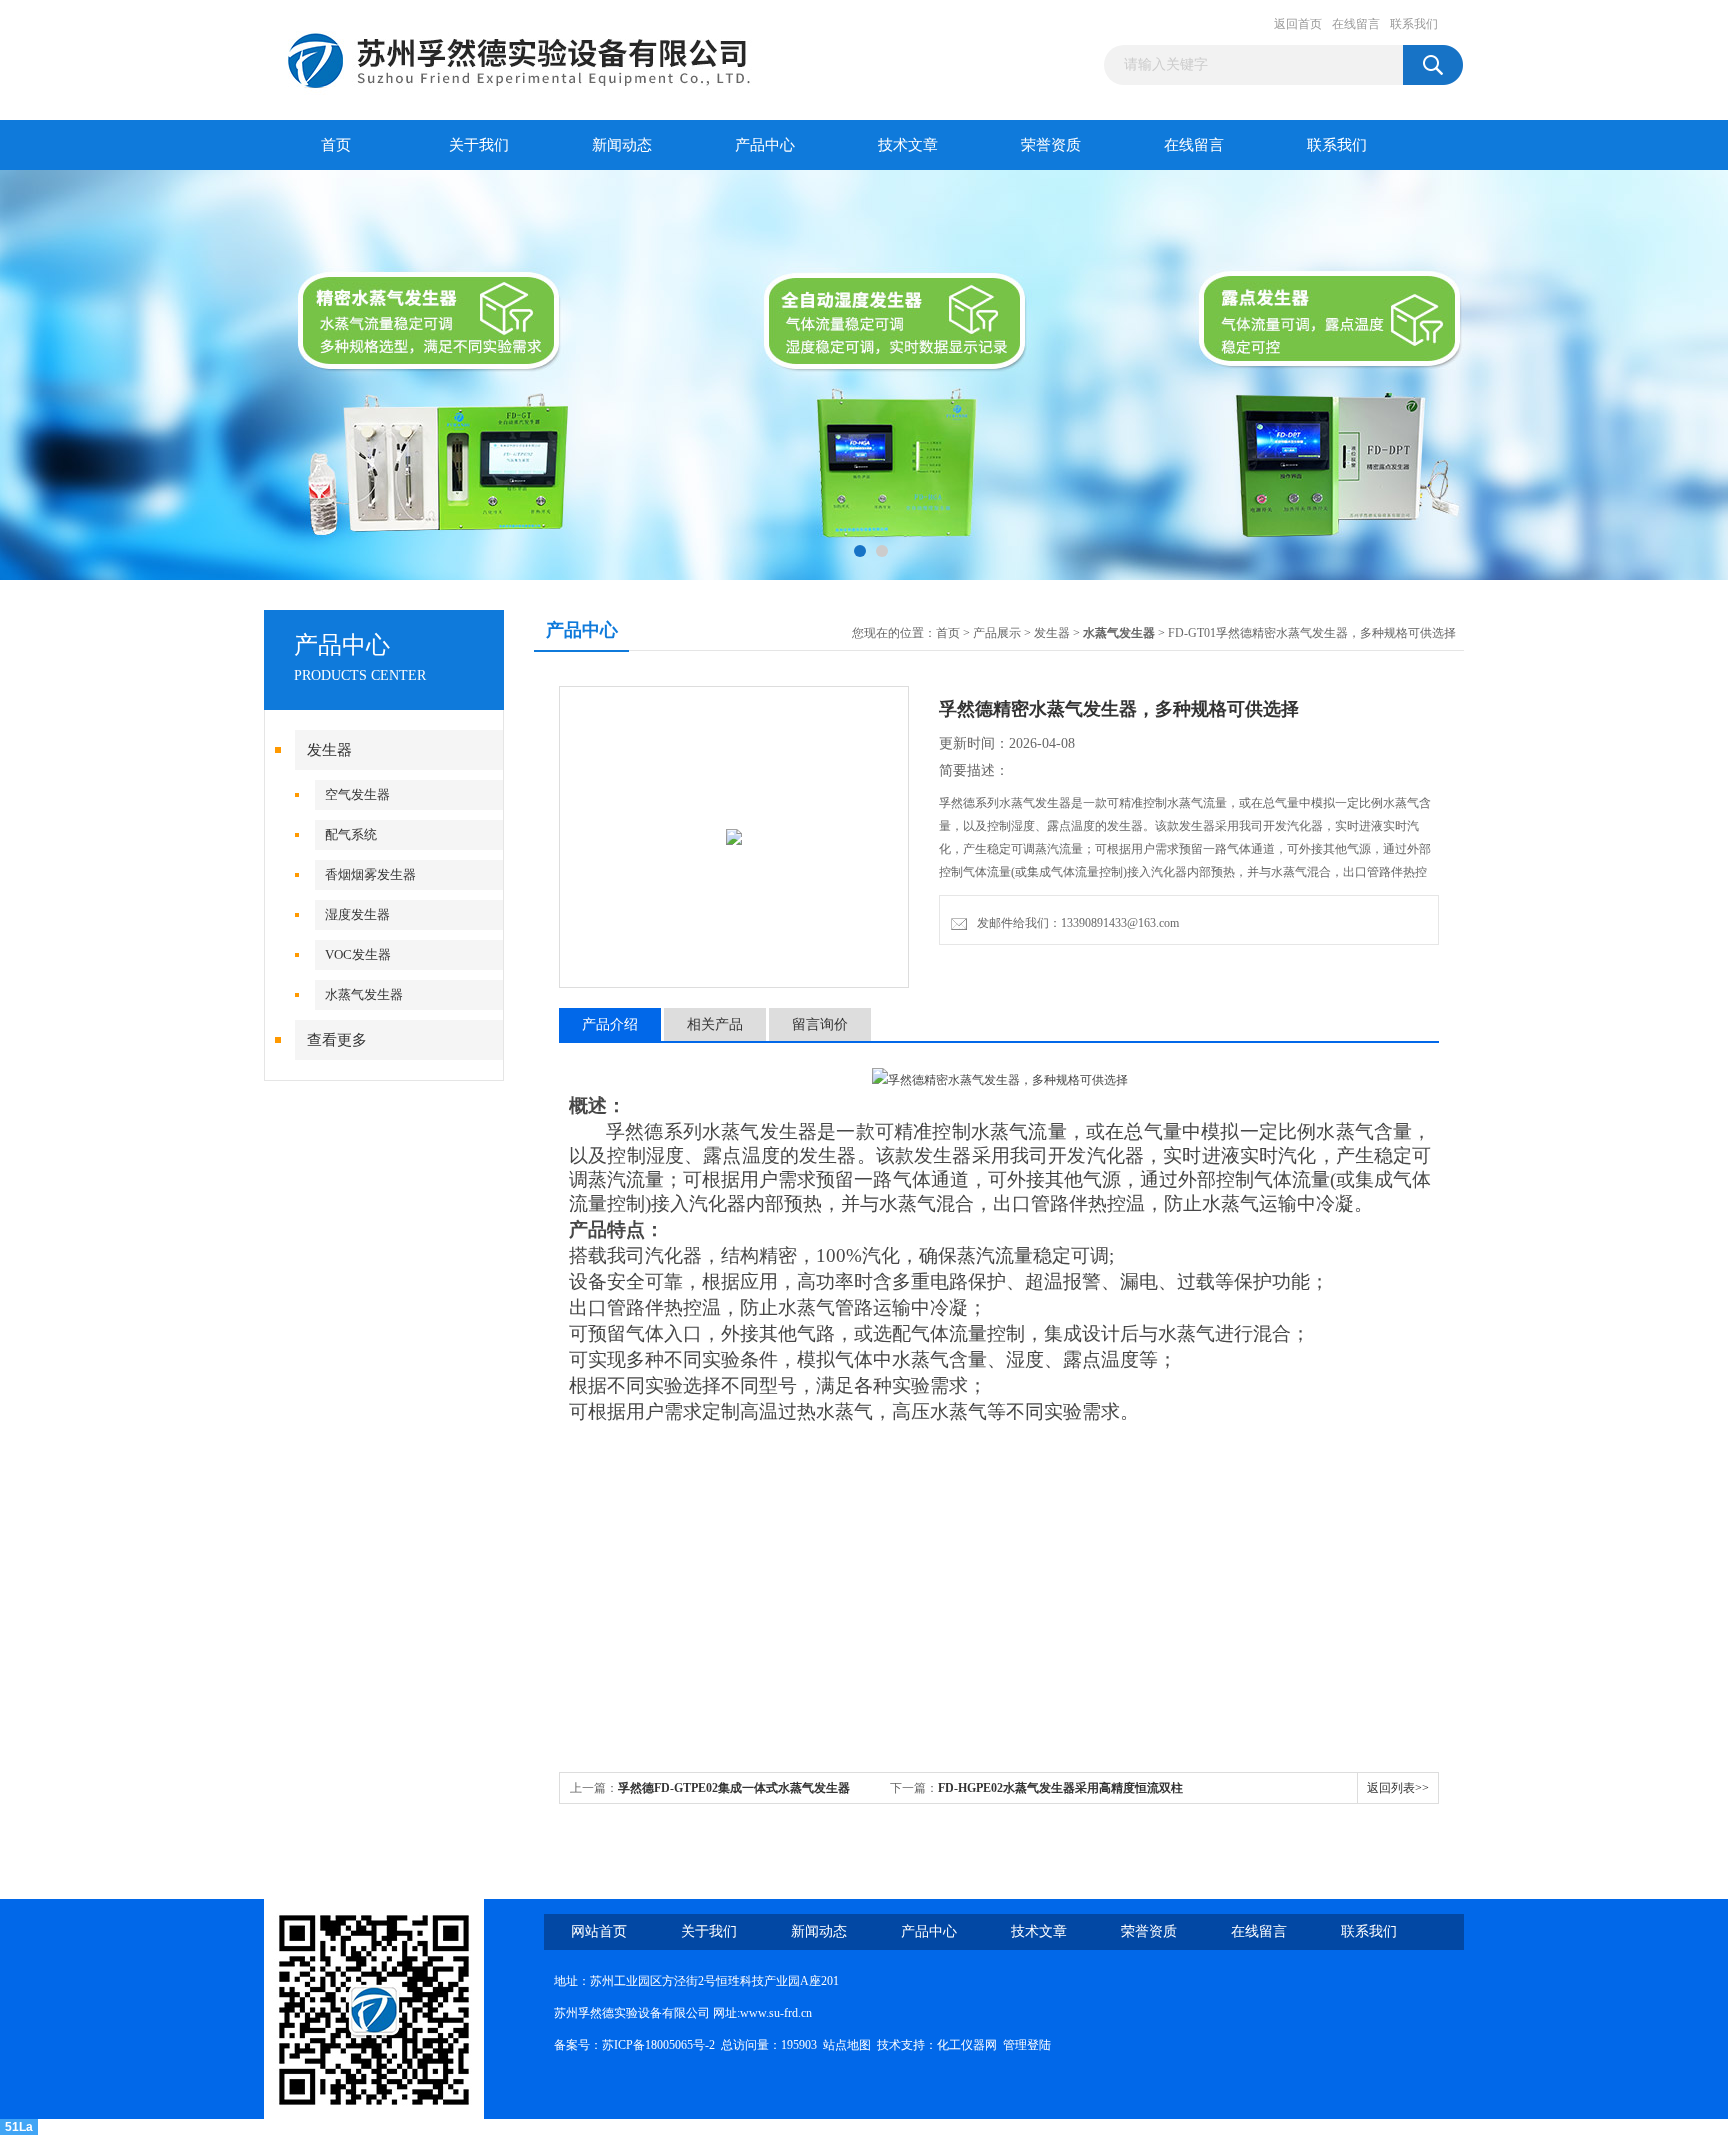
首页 (336, 145)
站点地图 (847, 2045)
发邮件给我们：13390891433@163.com (1075, 923)
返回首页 (1298, 24)
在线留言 (1356, 24)
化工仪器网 (967, 2045)
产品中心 (765, 145)
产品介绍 (610, 1024)
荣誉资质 (1051, 145)
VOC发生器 (358, 954)
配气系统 (351, 834)
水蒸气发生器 (364, 994)
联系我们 (1414, 24)
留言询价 (820, 1024)
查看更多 (337, 1040)
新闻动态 (622, 145)
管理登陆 (1027, 2045)
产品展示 (997, 633)
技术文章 (908, 145)
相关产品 (715, 1024)
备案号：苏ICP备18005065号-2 (634, 2045)
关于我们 (479, 145)
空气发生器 (357, 794)
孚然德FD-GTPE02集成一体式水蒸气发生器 (734, 1788)
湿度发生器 (357, 914)
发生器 (329, 750)
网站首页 (599, 1931)
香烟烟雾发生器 (370, 874)
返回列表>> (1398, 1788)
